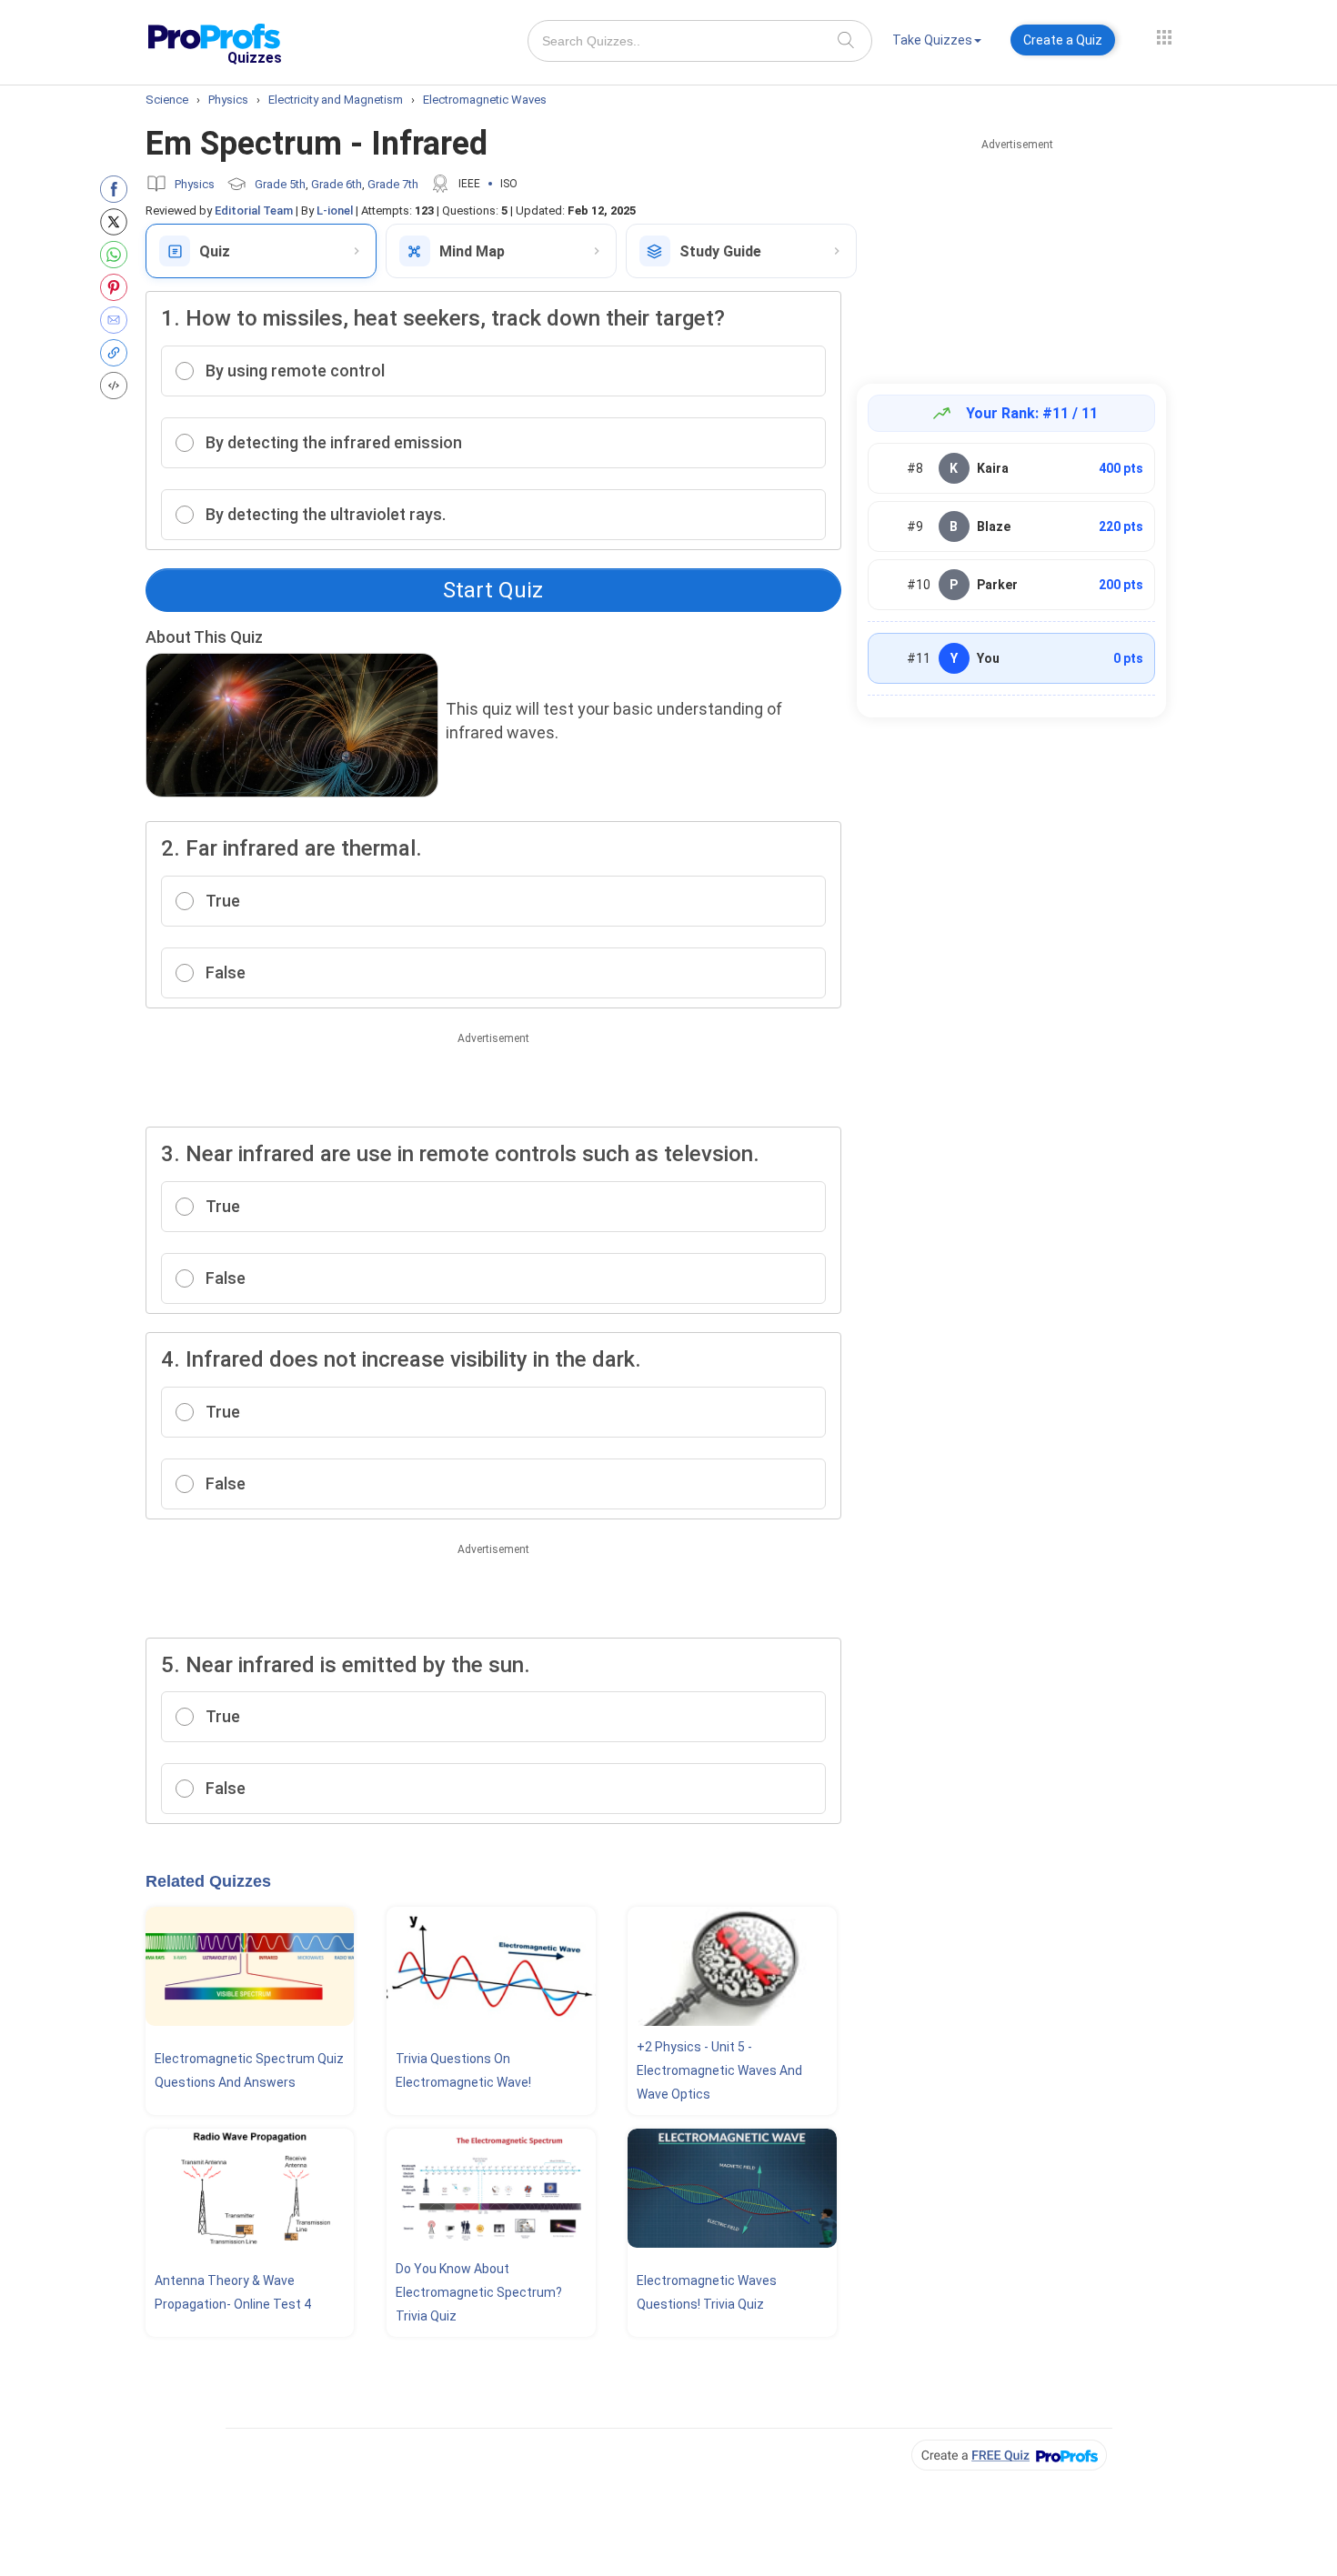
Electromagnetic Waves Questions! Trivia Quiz (707, 2292)
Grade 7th (393, 184)
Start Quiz (493, 590)
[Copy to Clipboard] (118, 353)
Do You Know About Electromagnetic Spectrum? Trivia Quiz (479, 2292)
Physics (195, 184)
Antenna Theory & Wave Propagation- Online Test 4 (233, 2292)
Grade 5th (280, 184)
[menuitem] (937, 43)
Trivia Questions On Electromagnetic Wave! (463, 2070)
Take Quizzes (932, 40)
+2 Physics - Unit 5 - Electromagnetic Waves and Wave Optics (719, 2070)
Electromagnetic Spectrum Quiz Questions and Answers (249, 2070)
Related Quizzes (208, 1881)
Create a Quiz (1063, 40)
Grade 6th (337, 184)
